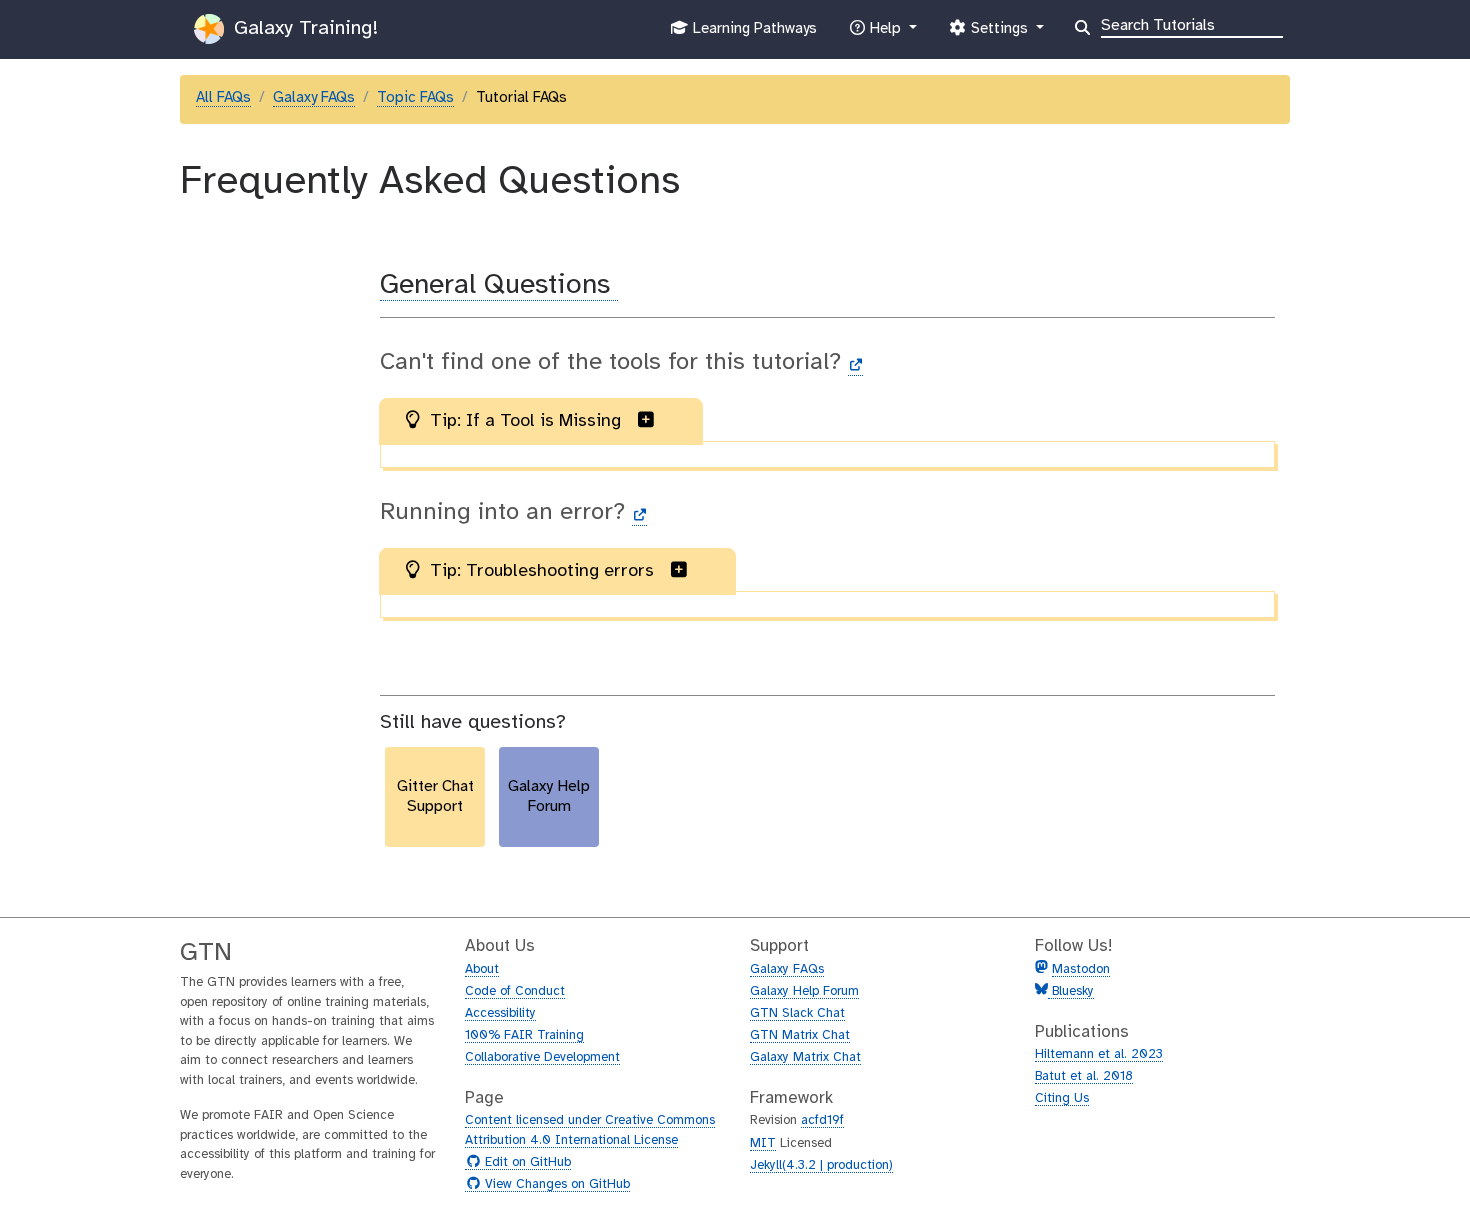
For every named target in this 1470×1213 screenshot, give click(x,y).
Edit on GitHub (525, 1163)
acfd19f (822, 1120)
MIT (763, 1143)
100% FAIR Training (524, 1035)
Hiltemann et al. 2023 (1099, 1054)
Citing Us (1062, 1098)
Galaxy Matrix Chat (805, 1057)
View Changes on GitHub (555, 1185)
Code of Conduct (515, 991)
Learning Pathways (752, 34)
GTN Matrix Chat (800, 1035)
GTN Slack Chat (797, 1013)
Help (885, 34)
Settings (999, 34)
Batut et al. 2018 (1084, 1076)
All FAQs (223, 98)
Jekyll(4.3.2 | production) (821, 1165)
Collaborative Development (542, 1057)
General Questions (499, 285)
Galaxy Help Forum (804, 991)
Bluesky (1071, 991)
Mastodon (1081, 969)
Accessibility (500, 1013)
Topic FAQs (415, 98)
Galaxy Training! (303, 28)
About (482, 969)
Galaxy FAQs (314, 98)
